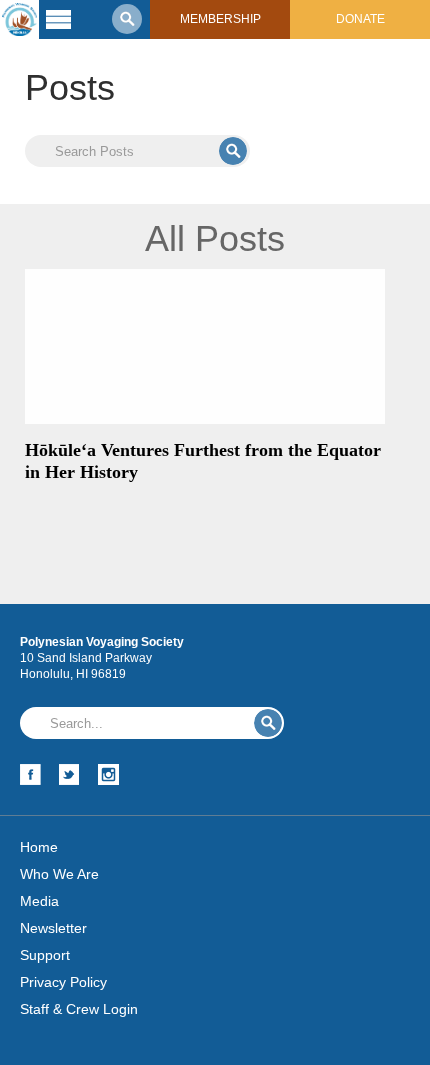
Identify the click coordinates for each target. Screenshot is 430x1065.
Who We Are (59, 874)
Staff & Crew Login (79, 1009)
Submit (233, 151)
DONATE (360, 19)
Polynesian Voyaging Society (19, 19)
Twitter (69, 774)
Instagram (108, 774)
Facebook (30, 774)
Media (39, 901)
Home (39, 847)
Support (45, 955)
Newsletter (53, 928)
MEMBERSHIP (220, 19)
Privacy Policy (63, 982)
